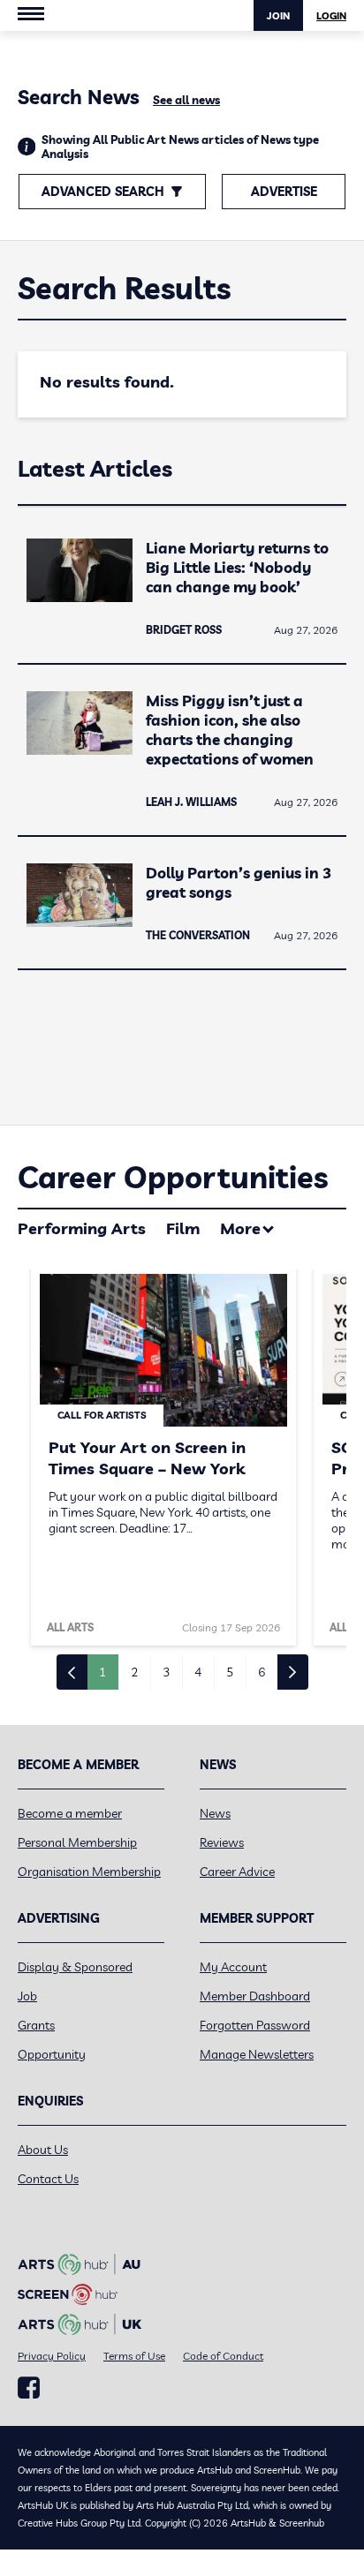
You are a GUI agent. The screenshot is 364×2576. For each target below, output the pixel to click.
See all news (186, 100)
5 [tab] (230, 1672)
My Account (233, 1967)
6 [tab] (262, 1672)
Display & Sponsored (75, 1967)
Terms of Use (134, 2356)
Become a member (70, 1813)
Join (278, 16)
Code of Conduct (223, 2356)
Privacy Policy (52, 2356)
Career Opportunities (173, 1177)
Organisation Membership (89, 1872)
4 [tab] (198, 1672)
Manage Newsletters (257, 2054)
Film (183, 1228)
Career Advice (237, 1872)
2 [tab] (134, 1672)
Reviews (222, 1842)
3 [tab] (166, 1672)
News (215, 1813)
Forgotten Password (255, 2025)
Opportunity (52, 2054)
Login (331, 16)
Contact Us (48, 2179)
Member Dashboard (255, 1996)
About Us (43, 2150)
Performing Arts (82, 1228)
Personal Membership (77, 1842)
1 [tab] (102, 1672)
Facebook (29, 2388)
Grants (36, 2025)
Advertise (284, 192)
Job (27, 1996)
